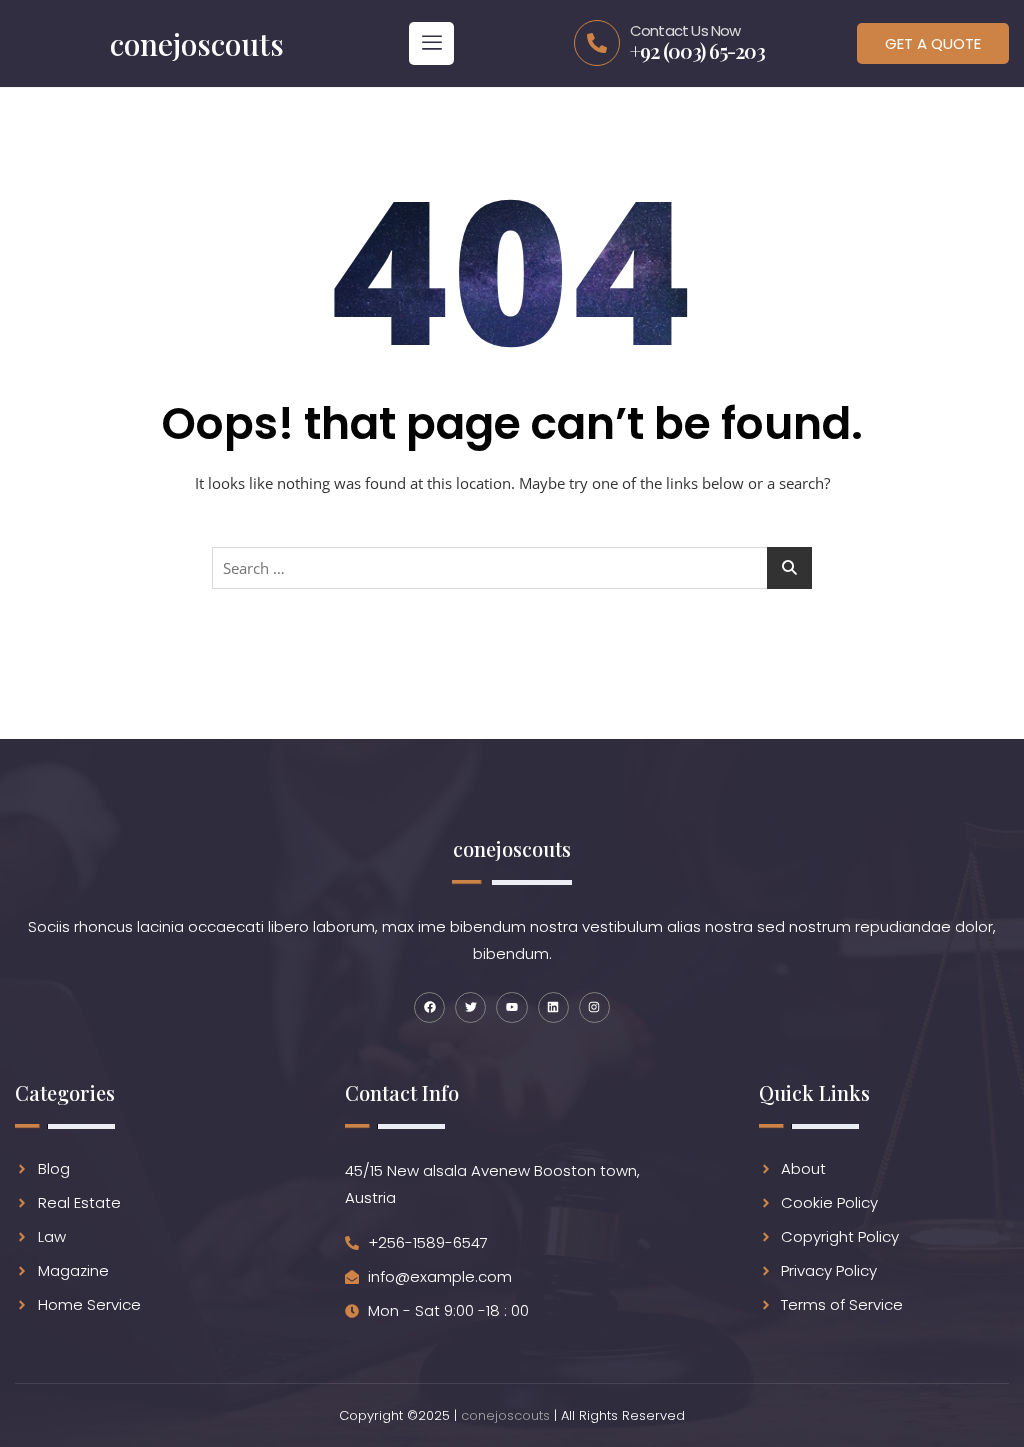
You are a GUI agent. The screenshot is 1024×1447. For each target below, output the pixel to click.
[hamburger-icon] (431, 43)
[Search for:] (512, 568)
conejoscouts (505, 1415)
